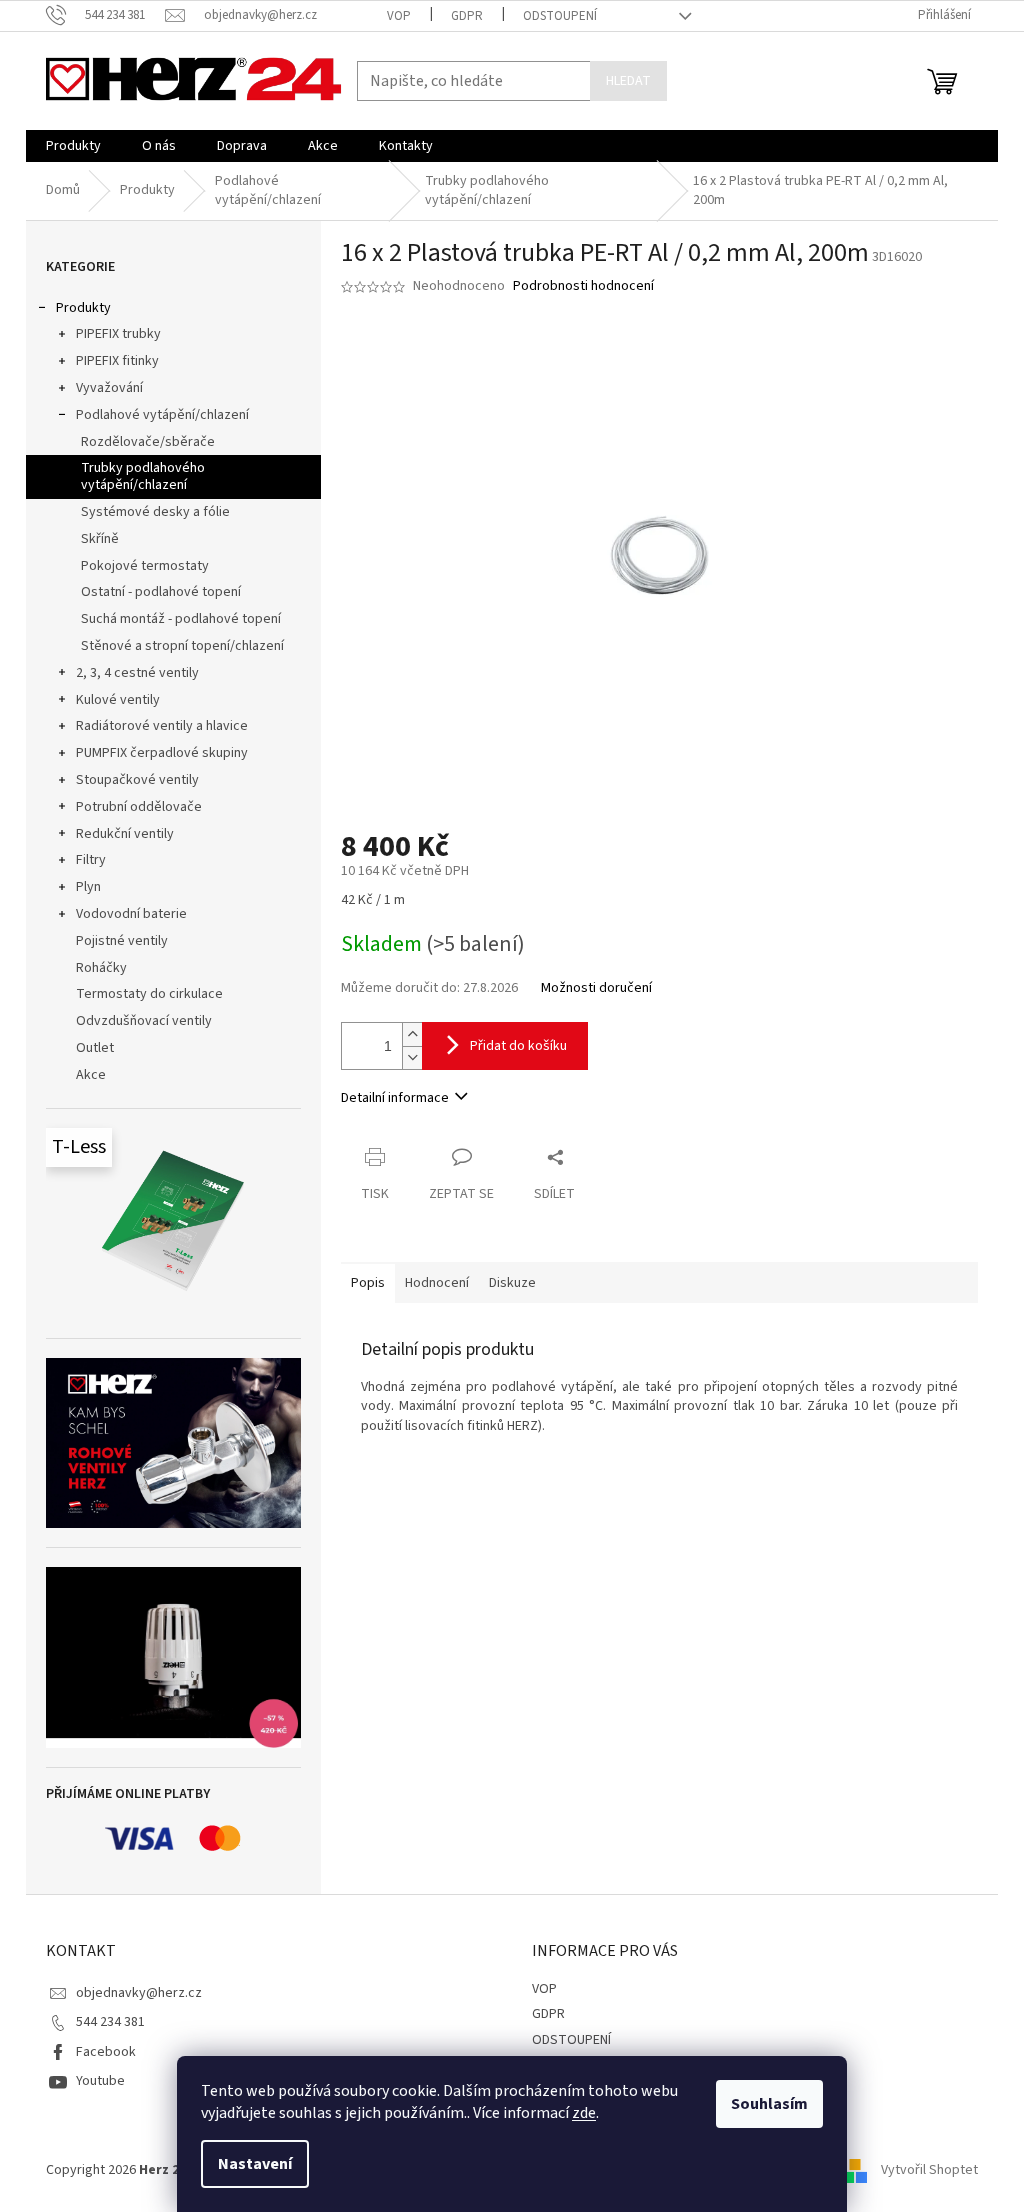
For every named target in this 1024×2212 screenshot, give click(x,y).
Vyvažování (109, 388)
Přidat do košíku (518, 1046)
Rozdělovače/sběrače (148, 442)
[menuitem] (73, 146)
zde (584, 2113)
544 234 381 (110, 2022)
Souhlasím (769, 2104)
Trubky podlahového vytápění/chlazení (143, 476)
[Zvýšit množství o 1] (412, 1034)
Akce (91, 1075)
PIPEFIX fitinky (117, 361)
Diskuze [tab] (512, 1283)
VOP (399, 16)
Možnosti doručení (596, 988)
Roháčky (101, 968)
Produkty (83, 308)
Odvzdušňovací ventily (144, 1021)
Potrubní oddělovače (139, 807)
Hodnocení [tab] (437, 1283)
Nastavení (255, 2164)
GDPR (467, 16)
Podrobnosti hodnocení (583, 286)
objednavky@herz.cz (139, 1993)
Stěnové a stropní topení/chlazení (182, 646)
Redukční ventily (125, 834)
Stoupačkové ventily (137, 780)
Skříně (100, 539)
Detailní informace (395, 1098)
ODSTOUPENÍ (560, 16)
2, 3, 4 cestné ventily (137, 673)
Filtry (91, 860)
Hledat (628, 81)
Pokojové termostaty (145, 566)
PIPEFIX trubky (118, 334)
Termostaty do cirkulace (149, 994)
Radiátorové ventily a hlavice (162, 726)
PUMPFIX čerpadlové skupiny (162, 753)
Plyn (88, 887)
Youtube (100, 2081)
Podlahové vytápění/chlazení (162, 415)
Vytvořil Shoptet (929, 2171)
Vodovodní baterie (131, 914)
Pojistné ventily (122, 941)
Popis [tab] (368, 1283)
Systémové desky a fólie (155, 512)
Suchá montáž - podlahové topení (181, 619)
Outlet (95, 1048)
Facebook (106, 2052)
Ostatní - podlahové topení (161, 592)
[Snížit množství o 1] (412, 1057)
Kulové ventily (118, 700)
